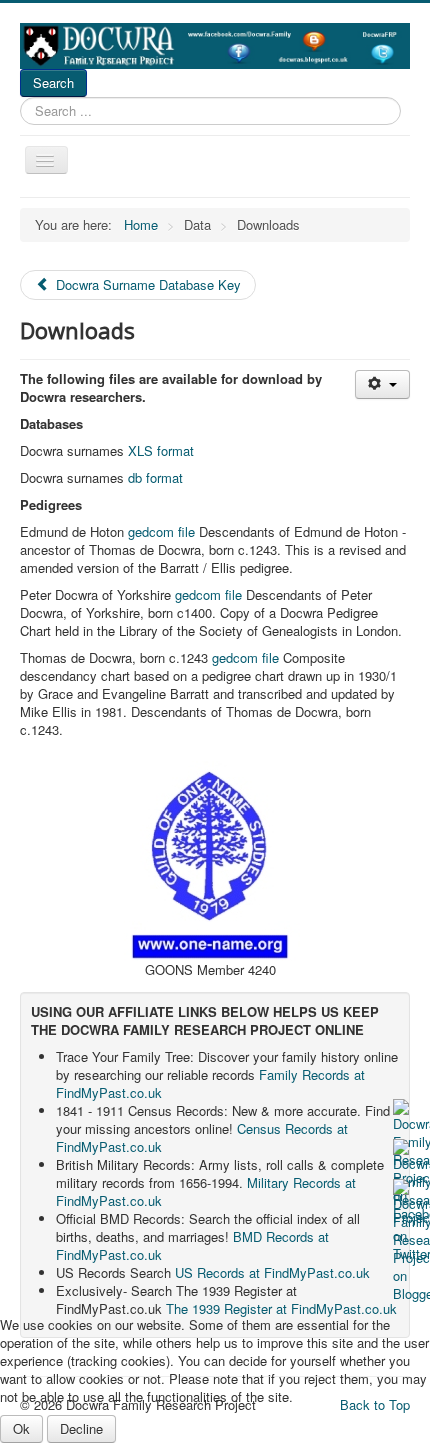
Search (53, 82)
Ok (21, 1428)
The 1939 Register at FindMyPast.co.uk (281, 1308)
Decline (81, 1428)
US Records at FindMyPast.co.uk (272, 1272)
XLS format (161, 450)
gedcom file (161, 531)
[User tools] (382, 384)
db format (155, 477)
